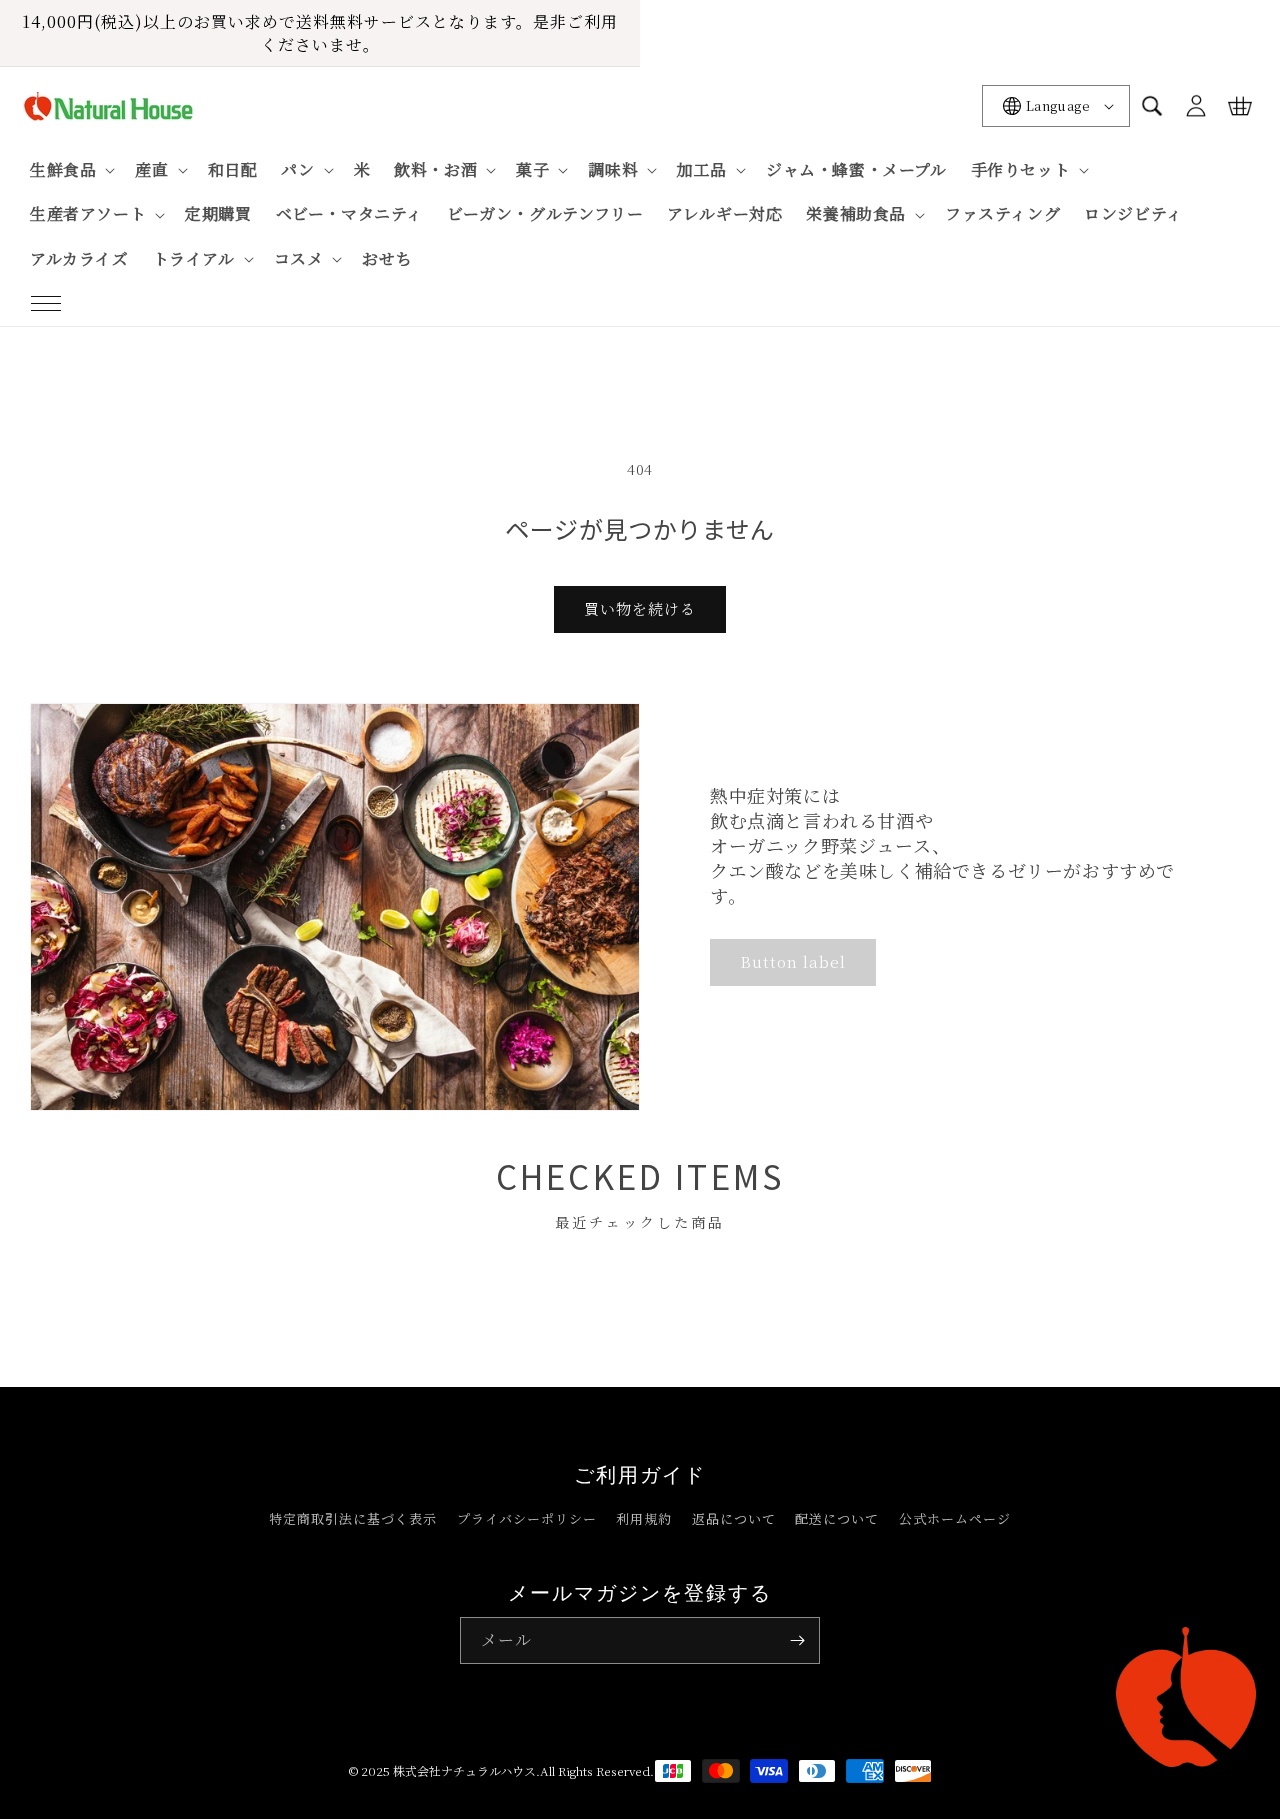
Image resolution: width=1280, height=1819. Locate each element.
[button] (46, 304)
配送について (837, 1518)
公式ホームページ (955, 1518)
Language (1058, 105)
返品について (734, 1518)
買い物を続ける (640, 608)
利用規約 (644, 1518)
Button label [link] (793, 961)
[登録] (797, 1640)
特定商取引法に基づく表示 (353, 1518)
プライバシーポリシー (527, 1518)
